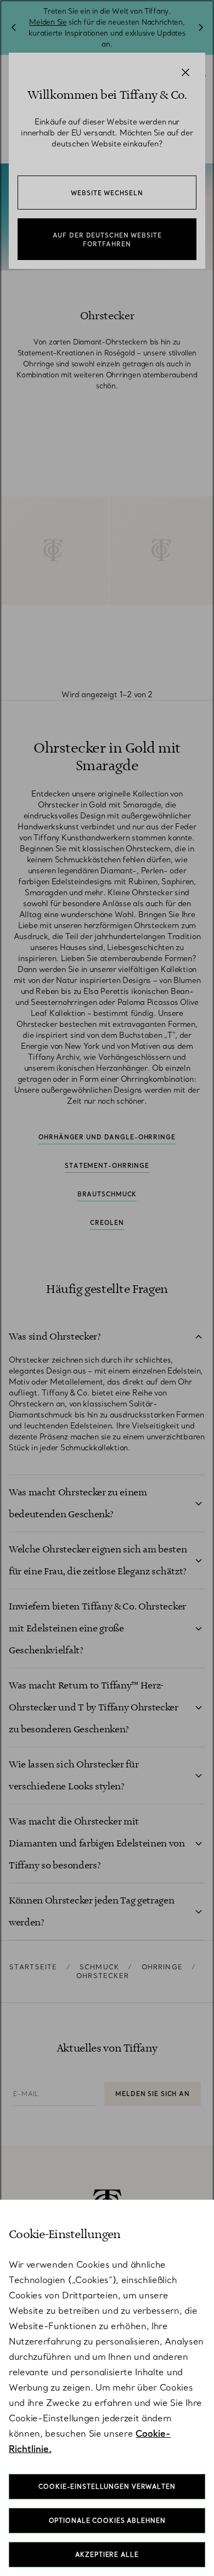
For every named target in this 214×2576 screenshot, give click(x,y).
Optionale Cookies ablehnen (107, 2521)
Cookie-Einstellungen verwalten (107, 2487)
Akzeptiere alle (107, 2555)
